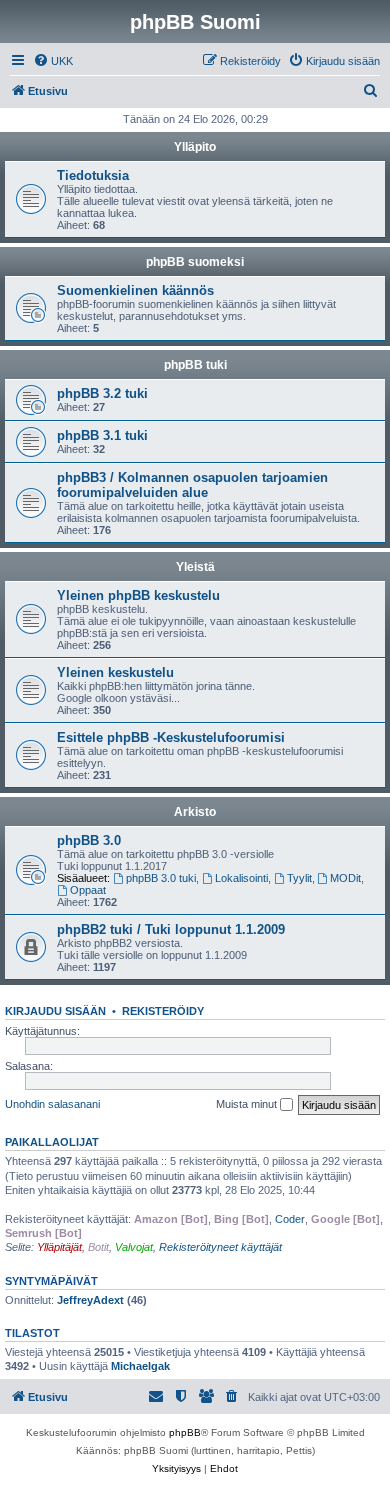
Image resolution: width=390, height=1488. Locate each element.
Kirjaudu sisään (55, 1011)
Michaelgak (140, 1366)
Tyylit (299, 878)
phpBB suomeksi (195, 262)
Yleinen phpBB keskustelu (138, 595)
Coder (290, 1219)
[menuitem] (53, 61)
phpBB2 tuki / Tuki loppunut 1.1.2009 (171, 929)
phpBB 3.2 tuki (102, 393)
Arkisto (195, 812)
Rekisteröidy (163, 1011)
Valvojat (134, 1247)
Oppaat (88, 890)
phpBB (185, 1432)
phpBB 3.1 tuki (102, 435)
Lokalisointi (241, 878)
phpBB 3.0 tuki (161, 878)
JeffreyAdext (90, 1300)
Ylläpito (195, 147)
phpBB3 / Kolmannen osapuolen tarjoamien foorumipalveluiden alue (192, 485)
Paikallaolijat (52, 1142)
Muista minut (248, 1104)
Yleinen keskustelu (115, 672)
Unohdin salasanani (52, 1104)
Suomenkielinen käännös (135, 290)
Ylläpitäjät (59, 1247)
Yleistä (195, 567)
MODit (345, 878)
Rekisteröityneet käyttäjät (220, 1247)
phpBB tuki (195, 365)
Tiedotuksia (93, 175)
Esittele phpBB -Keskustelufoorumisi (171, 737)
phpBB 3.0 (89, 840)
